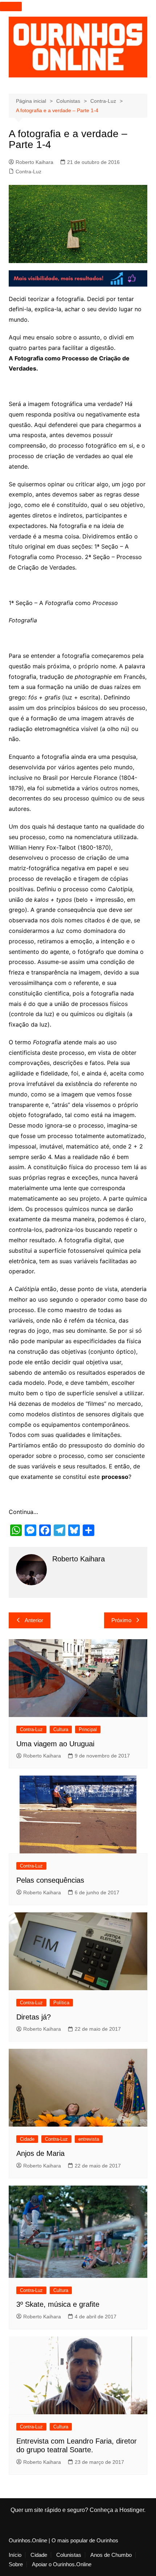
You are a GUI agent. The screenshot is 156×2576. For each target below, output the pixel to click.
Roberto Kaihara (34, 162)
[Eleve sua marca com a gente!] (78, 278)
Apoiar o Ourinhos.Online (62, 2564)
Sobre (16, 2564)
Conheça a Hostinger (117, 2510)
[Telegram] (59, 1530)
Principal (88, 1729)
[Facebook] (45, 1530)
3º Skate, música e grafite (58, 2304)
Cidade (27, 2139)
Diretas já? (34, 2017)
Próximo (121, 1620)
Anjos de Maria (40, 2153)
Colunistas (69, 2555)
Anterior (34, 1620)
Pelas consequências (50, 1880)
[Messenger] (30, 1530)
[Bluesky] (74, 1530)
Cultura (61, 1729)
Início (15, 2555)
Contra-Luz (28, 172)
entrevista (89, 2139)
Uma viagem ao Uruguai (55, 1744)
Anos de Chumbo (111, 2555)
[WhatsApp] (16, 1530)
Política (61, 2003)
